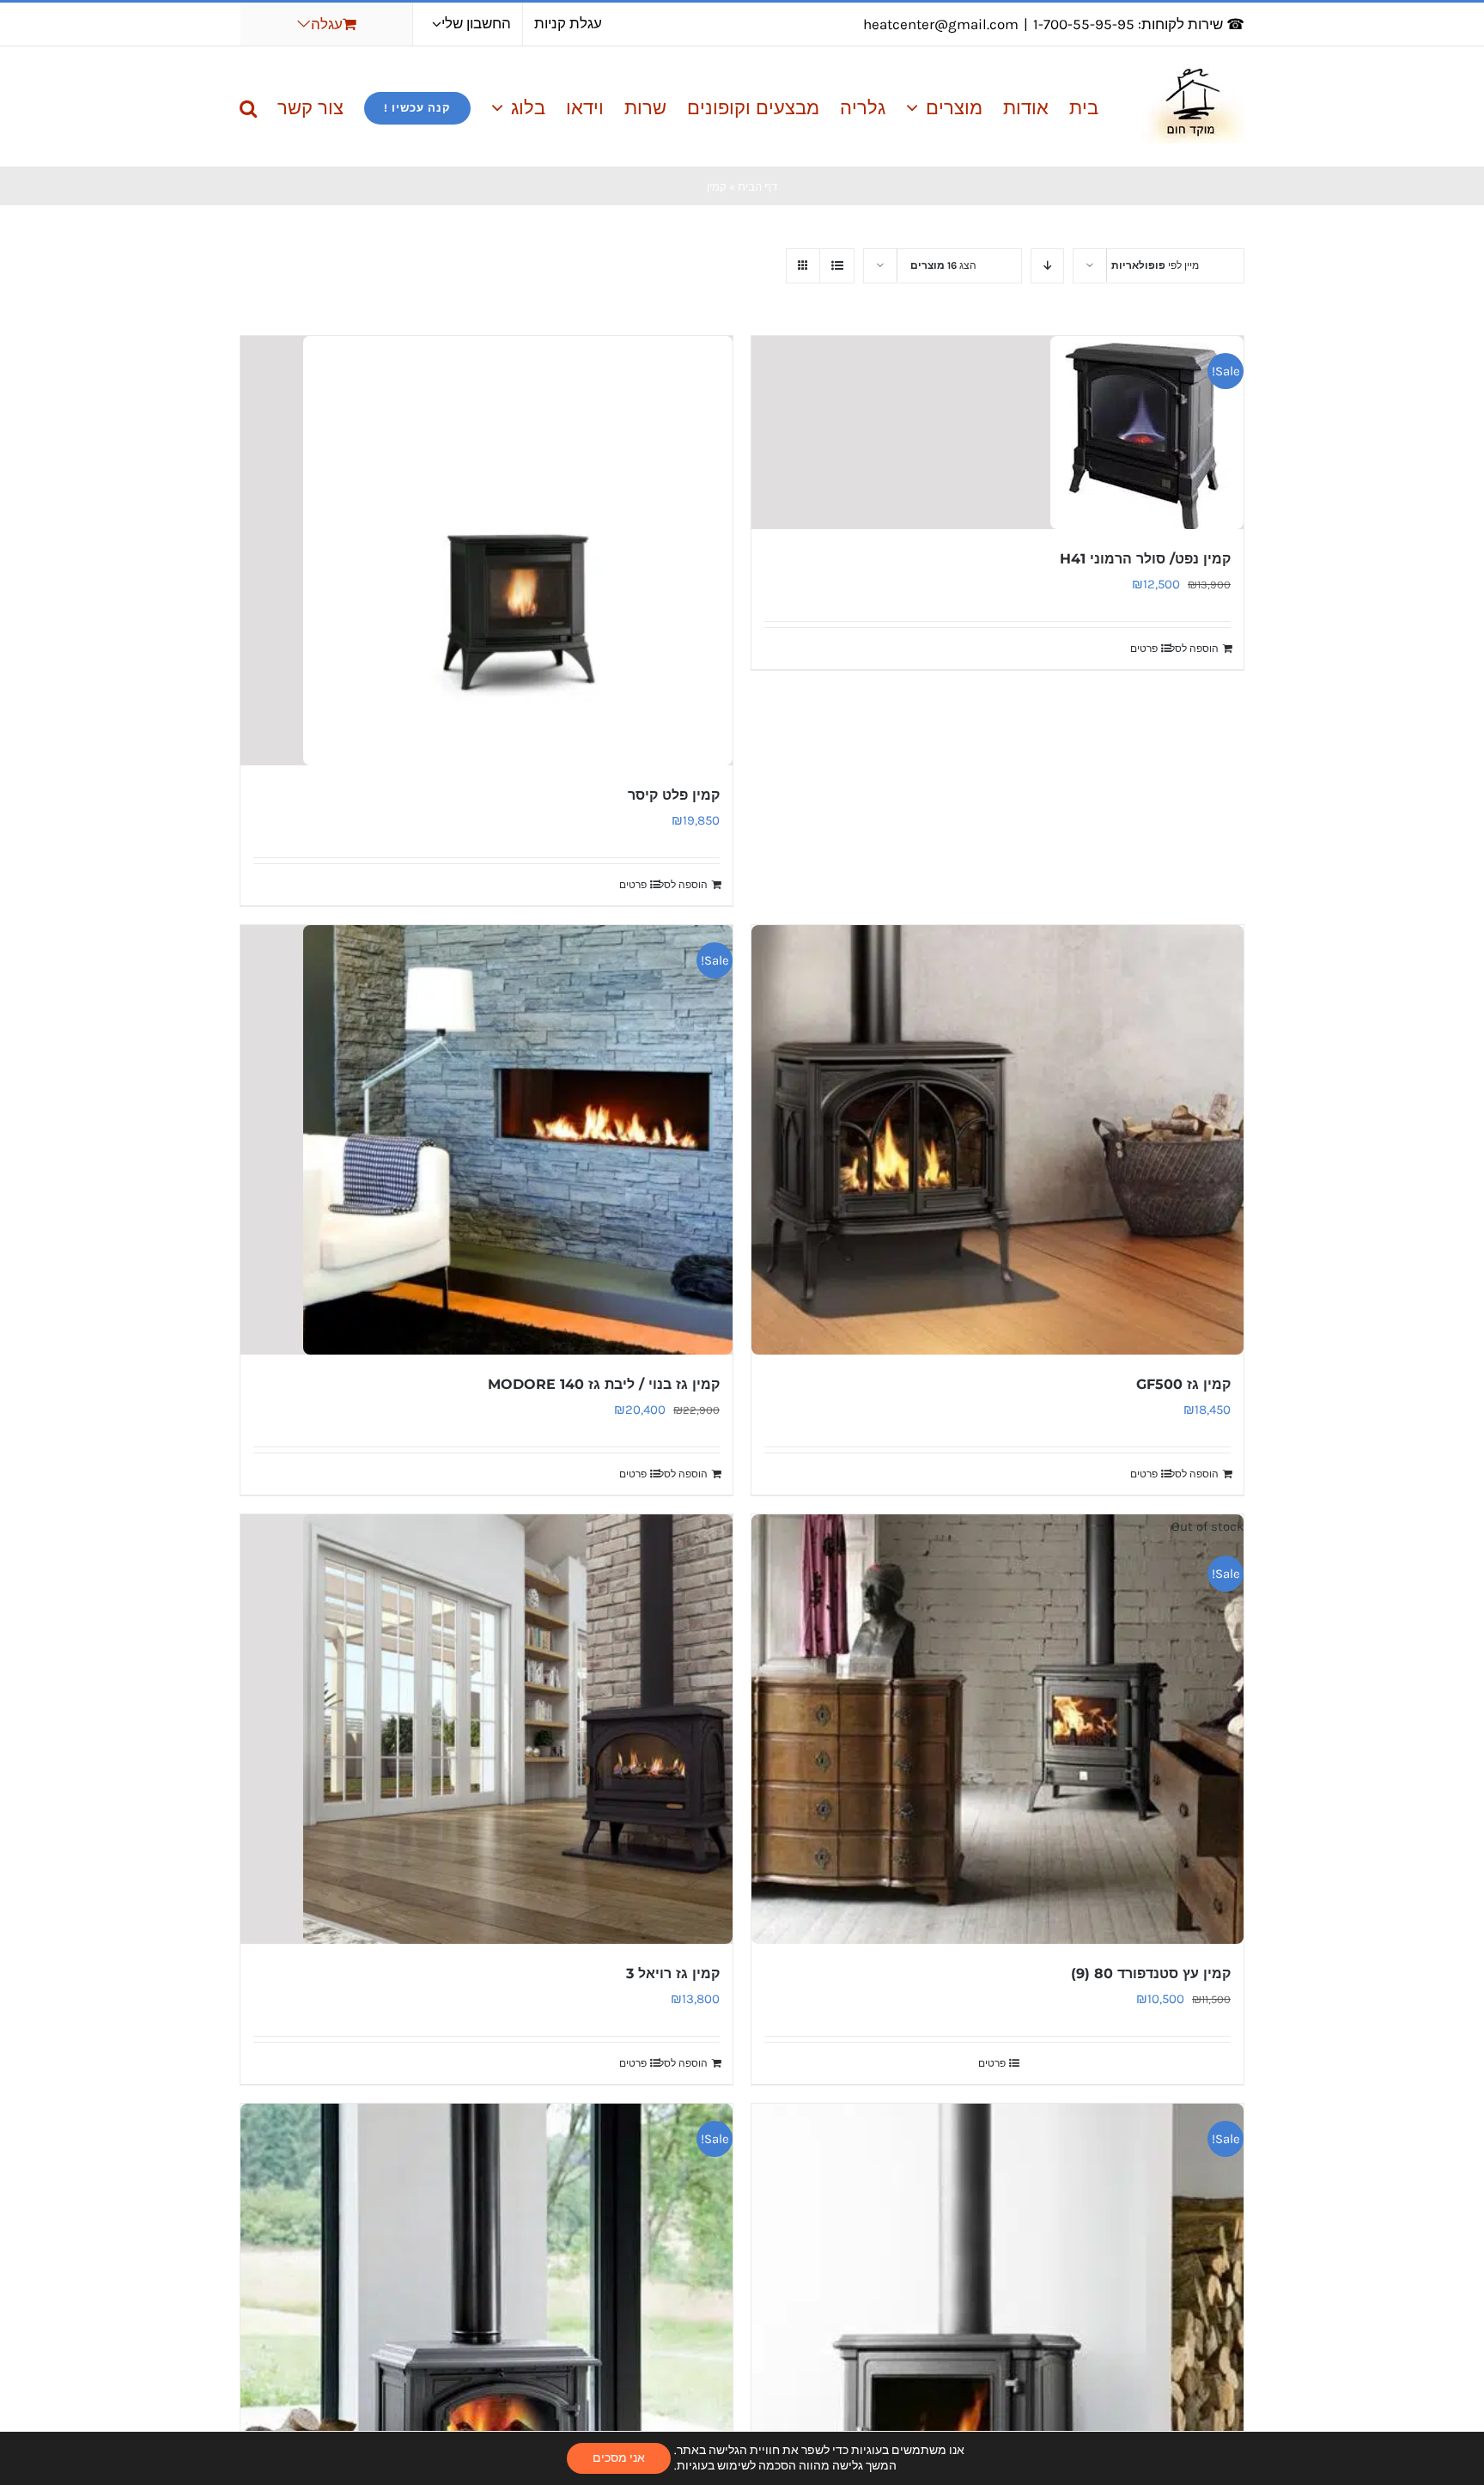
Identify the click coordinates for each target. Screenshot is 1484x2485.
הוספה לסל (1194, 649)
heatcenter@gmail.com (941, 24)
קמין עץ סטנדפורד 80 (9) (1151, 1973)
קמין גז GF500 (1183, 1384)
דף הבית (757, 187)
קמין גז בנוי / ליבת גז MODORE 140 (604, 1384)
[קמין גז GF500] (997, 1140)
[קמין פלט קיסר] (487, 551)
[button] (248, 107)
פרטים (1144, 649)
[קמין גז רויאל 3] (487, 1729)
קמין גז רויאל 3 (673, 1973)
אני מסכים (619, 2458)
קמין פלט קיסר (674, 795)
